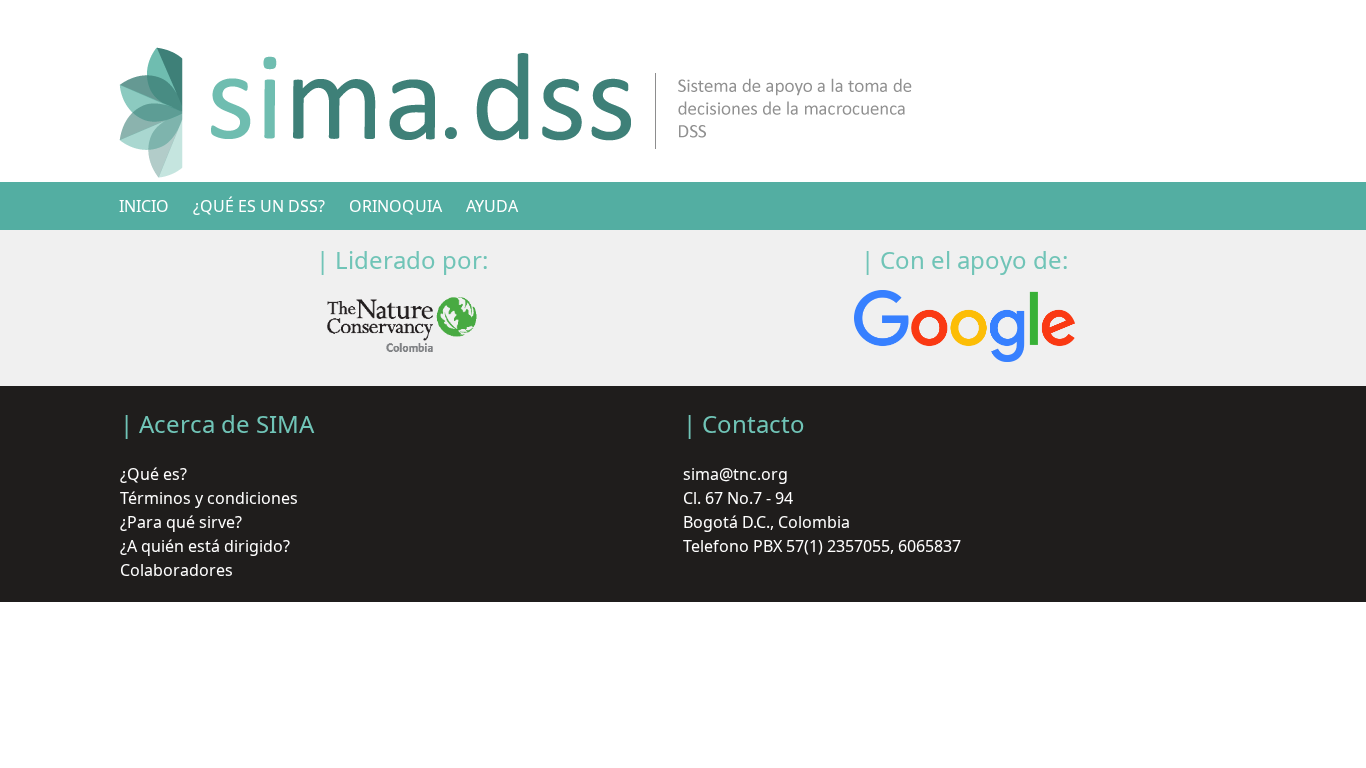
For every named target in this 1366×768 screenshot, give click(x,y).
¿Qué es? (153, 474)
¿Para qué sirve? (181, 522)
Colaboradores (176, 570)
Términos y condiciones (209, 498)
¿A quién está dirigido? (205, 546)
